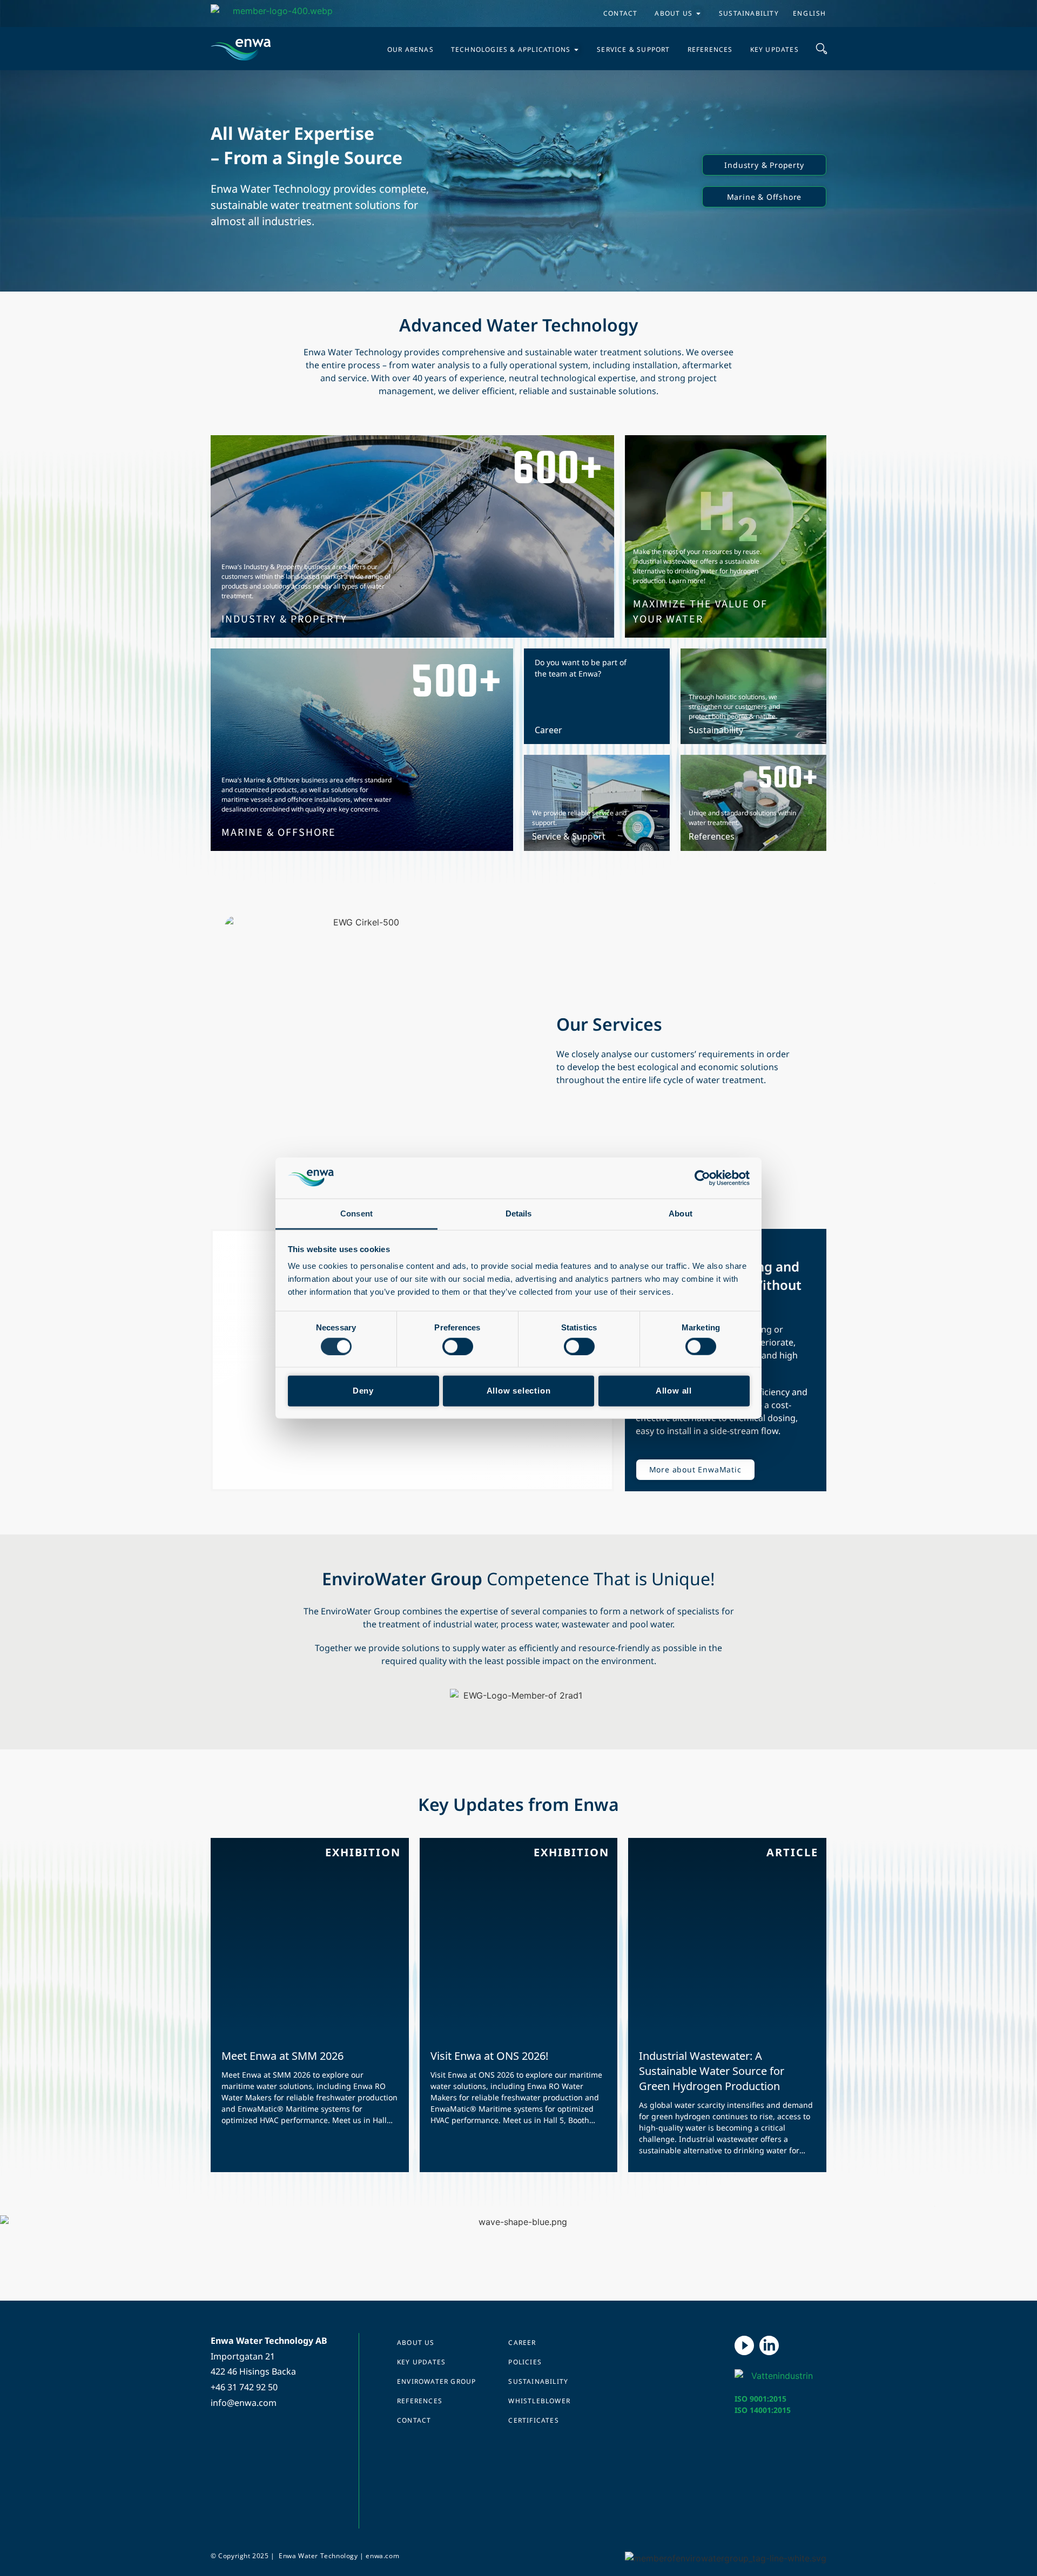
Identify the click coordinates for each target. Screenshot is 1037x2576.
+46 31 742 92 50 (244, 2387)
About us (416, 2342)
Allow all (674, 1391)
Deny (363, 1391)
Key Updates (421, 2362)
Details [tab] (519, 1213)
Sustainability (538, 2381)
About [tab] (681, 1213)
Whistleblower (539, 2401)
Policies (525, 2362)
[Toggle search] (821, 49)
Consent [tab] (356, 1213)
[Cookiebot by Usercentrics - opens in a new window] (702, 1178)
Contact (414, 2420)
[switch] (458, 1346)
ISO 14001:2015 (763, 2410)
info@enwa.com (244, 2403)
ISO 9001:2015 (760, 2399)
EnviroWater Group (436, 2381)
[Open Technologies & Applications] (576, 50)
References (420, 2401)
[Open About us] (698, 13)
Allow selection (519, 1391)
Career (522, 2342)
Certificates (533, 2420)
